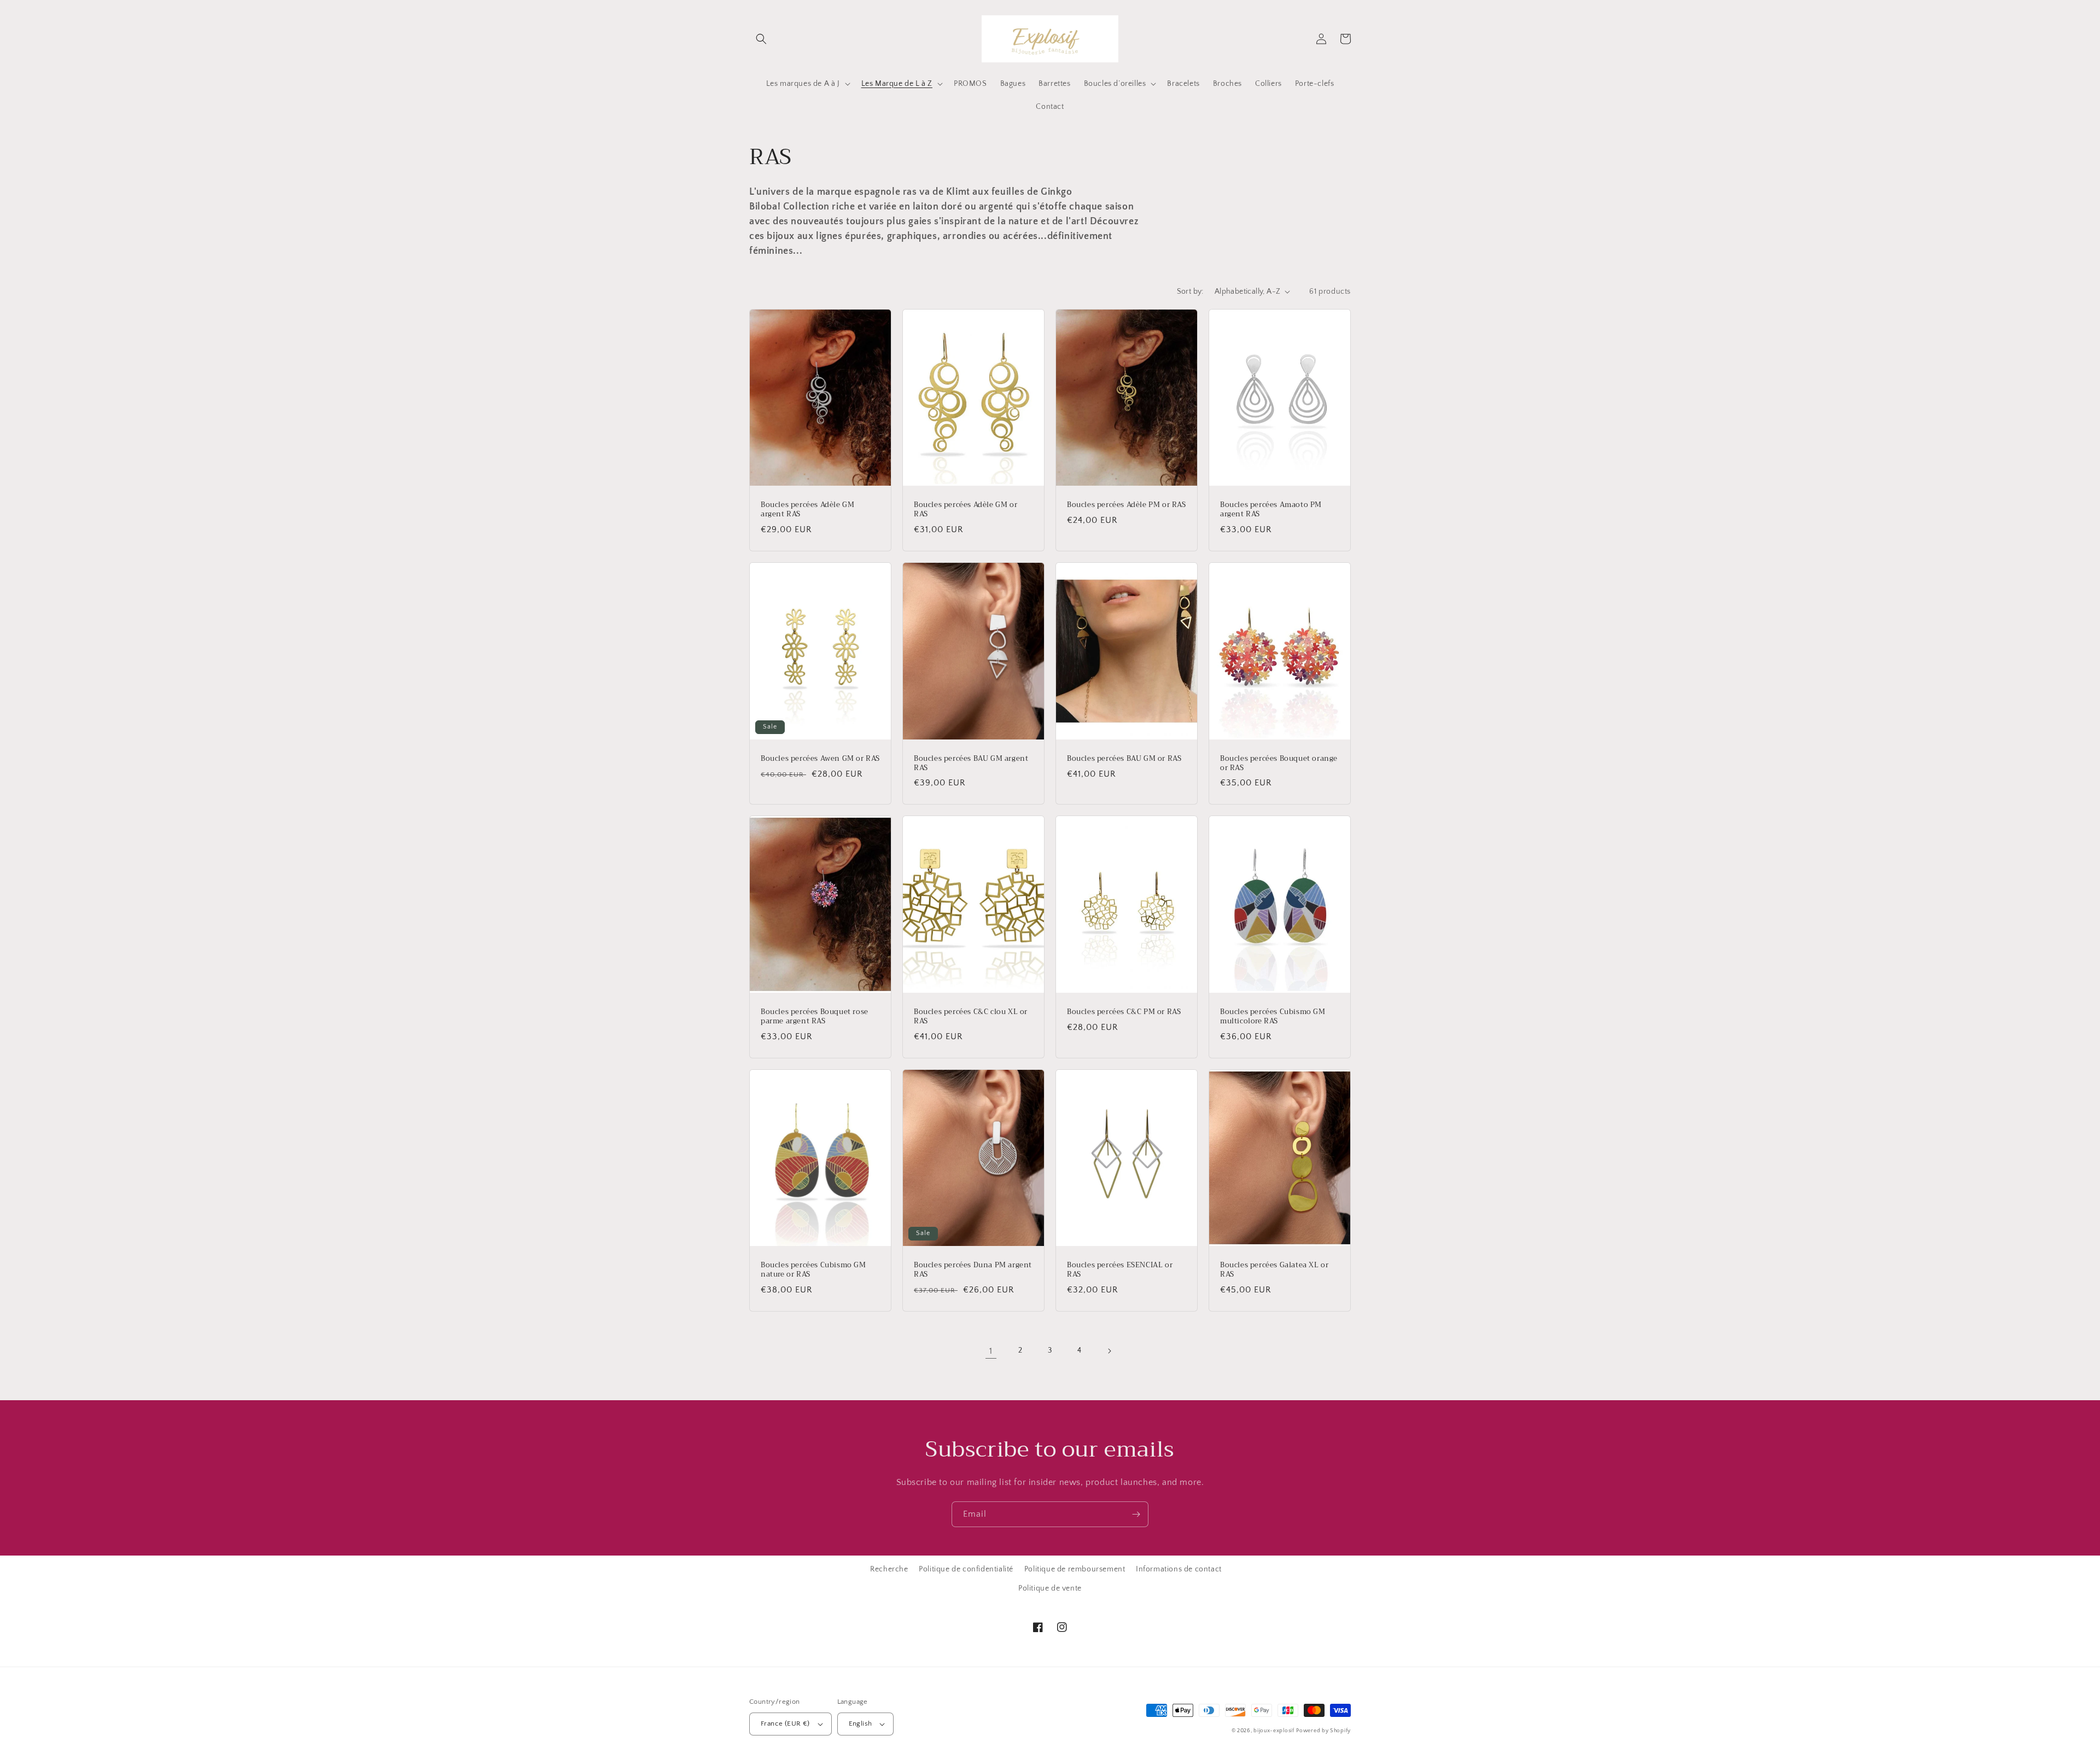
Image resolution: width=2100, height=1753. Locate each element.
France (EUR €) (785, 1723)
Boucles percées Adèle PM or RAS (1127, 505)
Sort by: (1190, 292)
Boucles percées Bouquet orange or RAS (1279, 764)
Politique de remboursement (1075, 1569)
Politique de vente (1050, 1588)
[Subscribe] (1136, 1514)
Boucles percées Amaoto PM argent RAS (1271, 510)
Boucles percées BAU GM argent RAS (971, 764)
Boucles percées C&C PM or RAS (1124, 1012)
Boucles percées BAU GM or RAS (1124, 759)
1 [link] (991, 1351)
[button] (761, 39)
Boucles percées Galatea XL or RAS (1274, 1270)
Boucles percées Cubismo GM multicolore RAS (1273, 1017)
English (861, 1723)
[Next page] (1109, 1351)
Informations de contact (1179, 1569)
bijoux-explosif (1274, 1731)
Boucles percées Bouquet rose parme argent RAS (815, 1017)
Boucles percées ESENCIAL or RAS (1120, 1270)
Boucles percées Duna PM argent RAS (973, 1270)
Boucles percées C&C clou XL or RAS (971, 1017)
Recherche (889, 1569)
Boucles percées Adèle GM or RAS (966, 510)
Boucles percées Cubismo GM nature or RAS (813, 1270)
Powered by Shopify (1323, 1731)
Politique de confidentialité (966, 1569)
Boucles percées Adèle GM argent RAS (807, 510)
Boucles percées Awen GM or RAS (820, 759)
